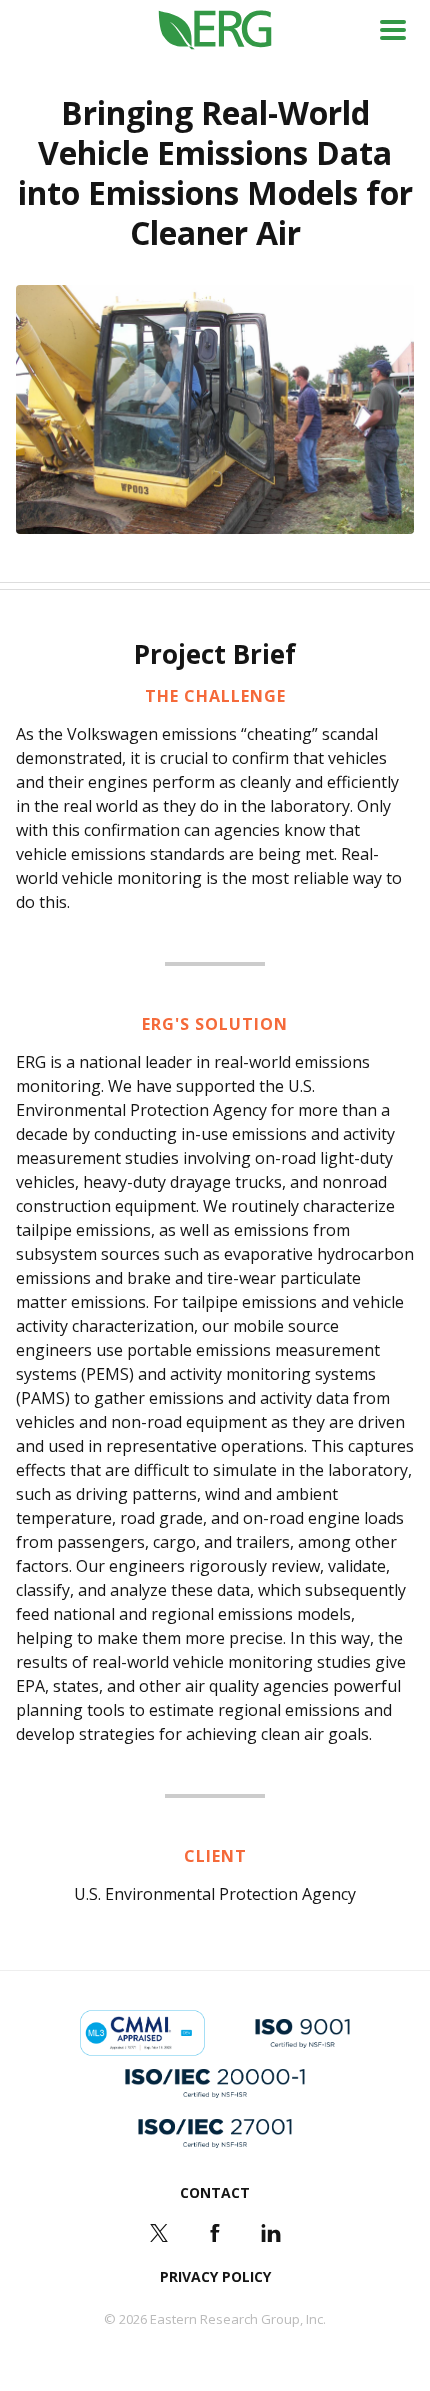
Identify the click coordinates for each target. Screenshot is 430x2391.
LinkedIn (271, 2233)
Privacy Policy (215, 2276)
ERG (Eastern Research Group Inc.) (215, 30)
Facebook (215, 2233)
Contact (215, 2192)
